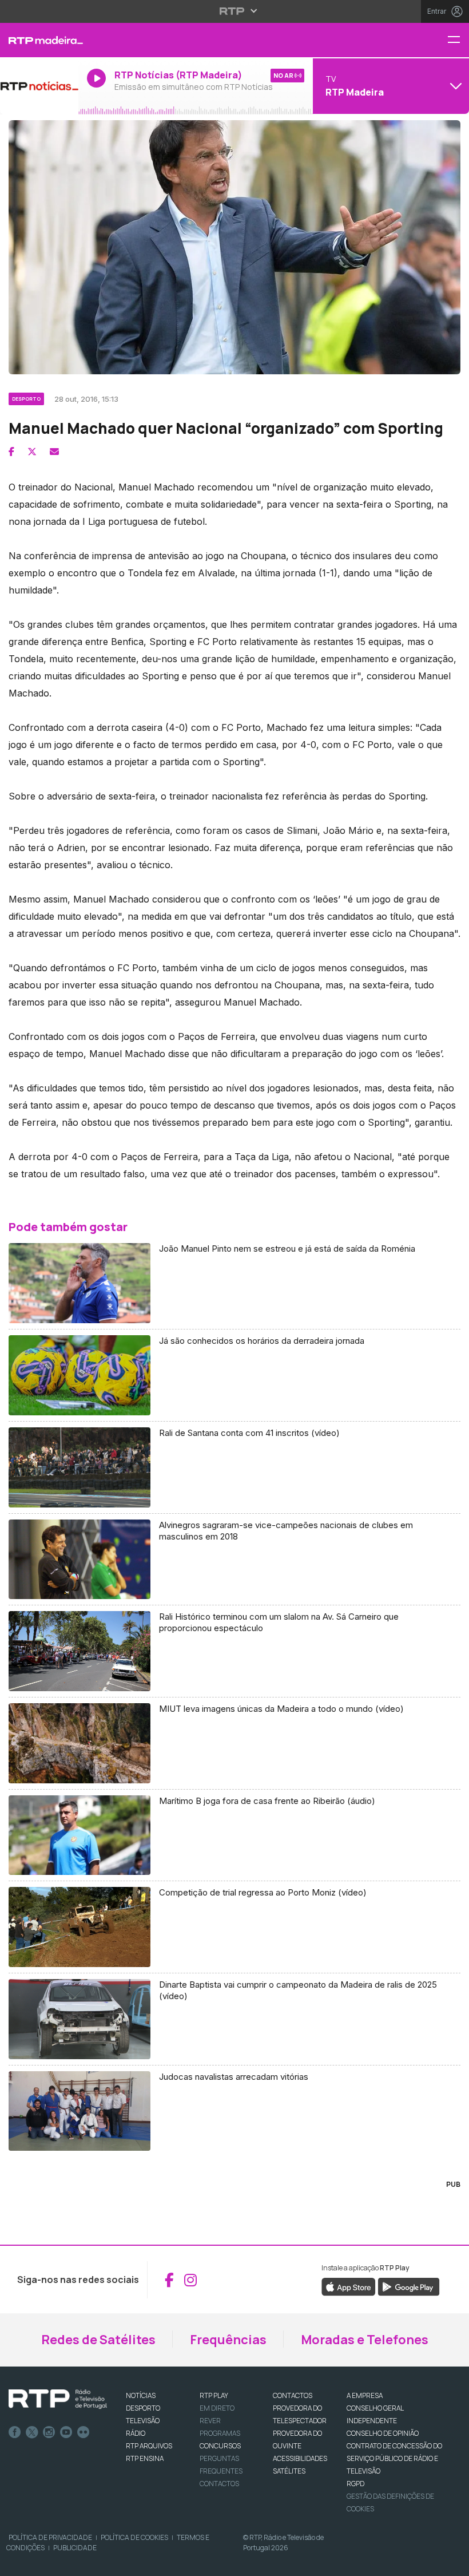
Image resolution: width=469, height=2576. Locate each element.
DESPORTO (143, 2408)
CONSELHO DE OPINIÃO (383, 2433)
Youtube (66, 2432)
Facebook (15, 2432)
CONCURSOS (220, 2446)
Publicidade (75, 2548)
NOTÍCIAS (141, 2395)
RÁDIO (136, 2433)
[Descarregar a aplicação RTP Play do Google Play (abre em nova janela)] (409, 2286)
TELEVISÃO (143, 2421)
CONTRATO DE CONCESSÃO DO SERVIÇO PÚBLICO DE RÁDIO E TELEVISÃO (394, 2458)
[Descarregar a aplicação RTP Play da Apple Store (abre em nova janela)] (349, 2286)
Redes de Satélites (98, 2340)
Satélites (289, 2471)
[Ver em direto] (39, 86)
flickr (84, 2432)
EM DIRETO (217, 2408)
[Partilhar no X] (32, 452)
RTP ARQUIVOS (149, 2446)
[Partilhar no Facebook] (11, 452)
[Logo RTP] (58, 2399)
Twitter (32, 2432)
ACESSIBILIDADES (300, 2458)
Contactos (219, 2484)
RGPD (355, 2484)
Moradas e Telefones (365, 2340)
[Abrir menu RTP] (235, 11)
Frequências (228, 2340)
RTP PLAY (214, 2395)
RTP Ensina (145, 2458)
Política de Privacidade (50, 2537)
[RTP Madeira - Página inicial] (39, 40)
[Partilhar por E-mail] (54, 452)
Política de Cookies (134, 2537)
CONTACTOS (293, 2395)
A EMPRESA (365, 2395)
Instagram (49, 2432)
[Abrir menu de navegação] (458, 40)
